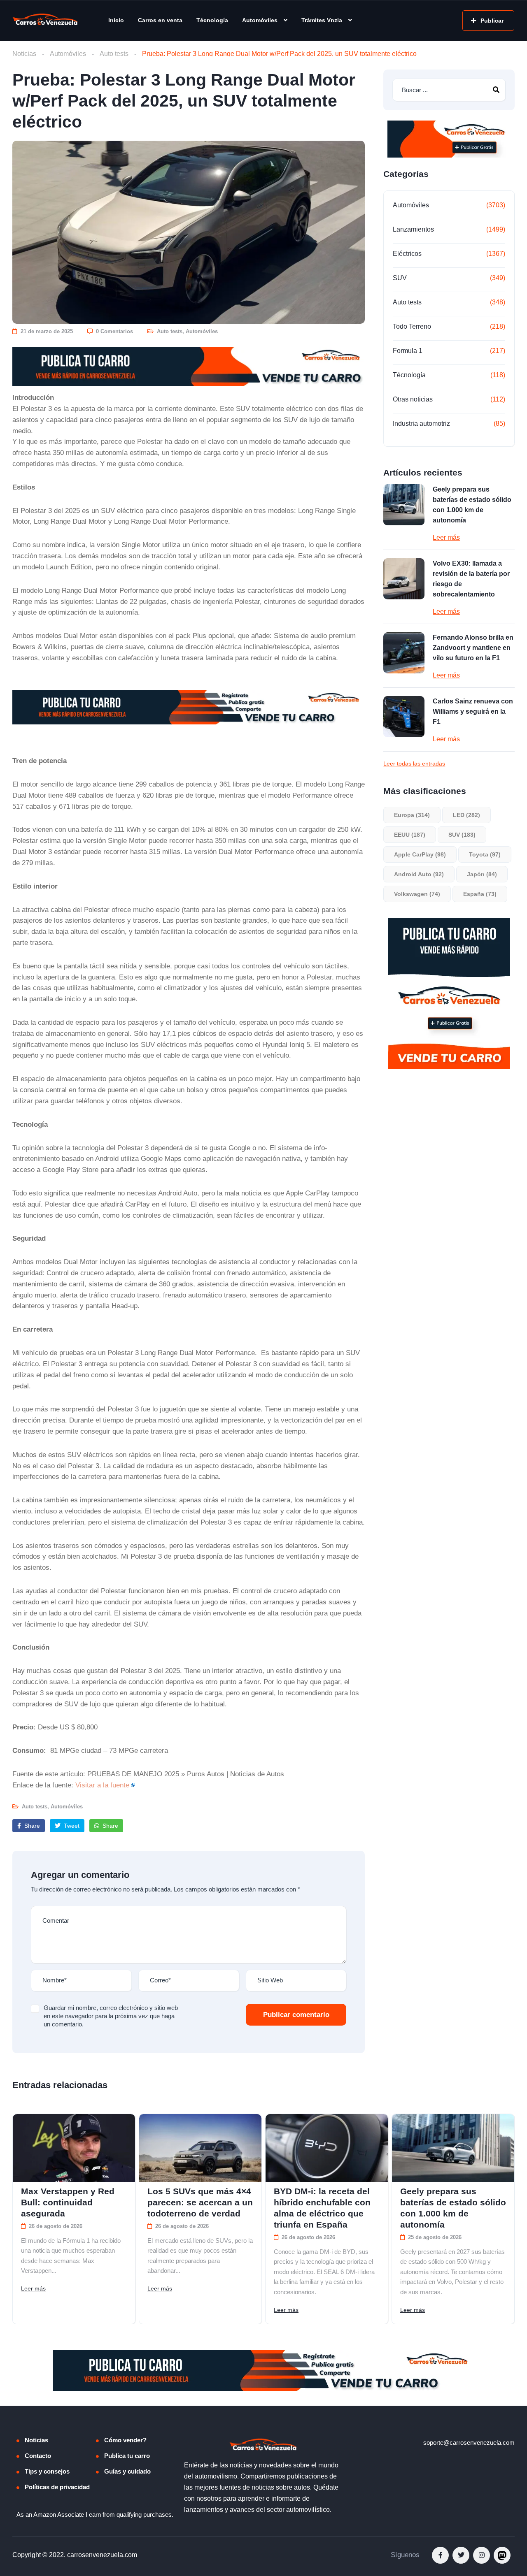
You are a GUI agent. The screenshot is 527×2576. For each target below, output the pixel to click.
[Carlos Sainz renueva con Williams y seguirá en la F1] (404, 717)
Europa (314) (412, 815)
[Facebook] (440, 2555)
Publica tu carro (127, 2456)
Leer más (446, 537)
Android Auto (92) (419, 874)
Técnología (212, 20)
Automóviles (260, 20)
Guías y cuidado (127, 2471)
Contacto (38, 2456)
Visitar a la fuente (102, 1785)
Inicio (116, 20)
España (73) (480, 894)
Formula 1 (408, 351)
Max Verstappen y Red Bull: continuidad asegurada (68, 2202)
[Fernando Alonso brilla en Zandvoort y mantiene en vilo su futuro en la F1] (404, 653)
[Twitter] (461, 2555)
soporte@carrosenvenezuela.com (469, 2443)
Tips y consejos (47, 2471)
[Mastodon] (502, 2555)
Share (31, 1826)
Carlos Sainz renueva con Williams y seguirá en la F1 (473, 711)
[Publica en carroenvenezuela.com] (189, 366)
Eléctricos (407, 254)
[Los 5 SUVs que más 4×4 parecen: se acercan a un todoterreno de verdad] (200, 2148)
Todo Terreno (412, 326)
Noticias (24, 54)
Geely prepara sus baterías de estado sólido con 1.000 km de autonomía (472, 505)
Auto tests (114, 54)
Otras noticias (413, 399)
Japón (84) (482, 874)
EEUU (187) (410, 835)
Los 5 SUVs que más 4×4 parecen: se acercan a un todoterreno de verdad (200, 2202)
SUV (400, 278)
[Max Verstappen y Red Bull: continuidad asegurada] (74, 2148)
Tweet (71, 1826)
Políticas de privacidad (57, 2487)
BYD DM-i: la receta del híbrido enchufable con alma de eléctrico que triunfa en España (322, 2208)
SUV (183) (462, 835)
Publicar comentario (296, 2015)
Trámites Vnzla (322, 20)
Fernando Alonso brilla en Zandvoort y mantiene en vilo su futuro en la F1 (473, 648)
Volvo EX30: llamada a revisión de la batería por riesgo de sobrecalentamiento (471, 579)
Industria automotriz (421, 424)
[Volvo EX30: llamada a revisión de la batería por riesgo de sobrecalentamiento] (404, 579)
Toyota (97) (485, 854)
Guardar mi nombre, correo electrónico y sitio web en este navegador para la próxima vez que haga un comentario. (111, 2016)
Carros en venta (160, 20)
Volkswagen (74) (417, 894)
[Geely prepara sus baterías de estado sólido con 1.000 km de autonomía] (404, 505)
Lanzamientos (413, 229)
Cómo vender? (125, 2440)
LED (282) (466, 815)
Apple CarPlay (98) (420, 854)
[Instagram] (482, 2555)
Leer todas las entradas (414, 764)
